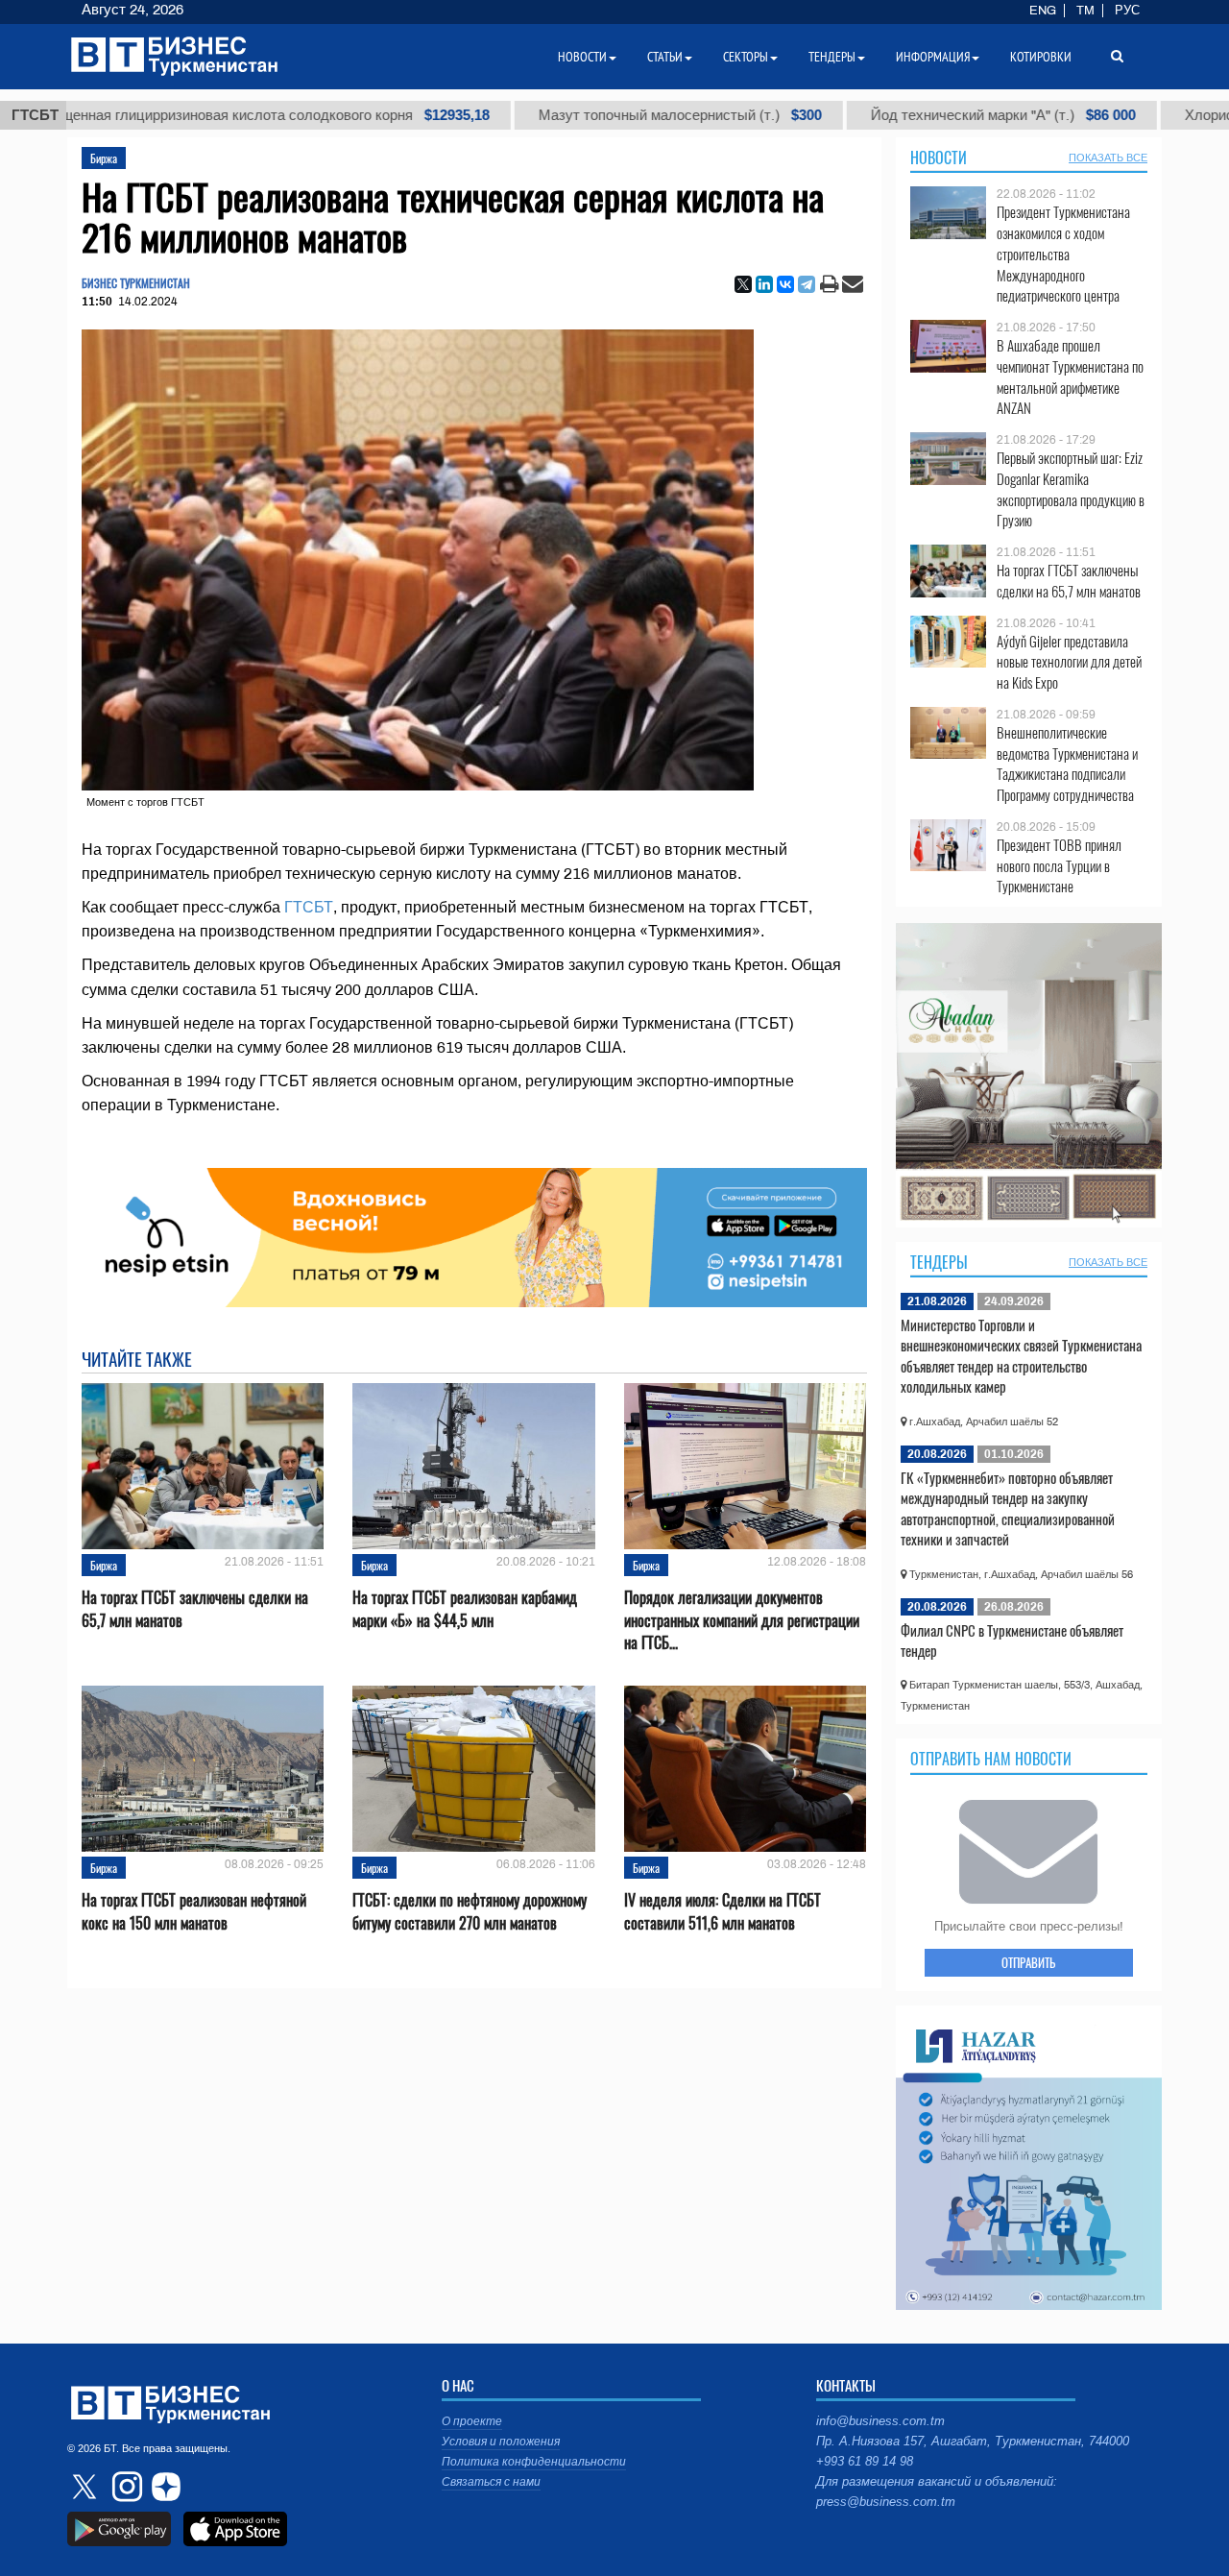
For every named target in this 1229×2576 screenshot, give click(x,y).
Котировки (1041, 57)
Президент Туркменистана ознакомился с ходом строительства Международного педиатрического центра (1063, 254)
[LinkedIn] (764, 284)
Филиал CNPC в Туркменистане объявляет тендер (1012, 1640)
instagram (125, 2487)
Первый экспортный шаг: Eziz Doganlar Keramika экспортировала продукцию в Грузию (1071, 489)
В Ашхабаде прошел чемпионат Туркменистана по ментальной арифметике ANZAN (1070, 377)
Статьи (665, 57)
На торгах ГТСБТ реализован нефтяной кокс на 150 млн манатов (194, 1911)
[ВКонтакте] (785, 284)
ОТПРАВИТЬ (1028, 1962)
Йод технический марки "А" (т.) (885, 115)
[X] (743, 284)
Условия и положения (501, 2442)
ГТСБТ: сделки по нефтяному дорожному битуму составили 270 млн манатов (470, 1911)
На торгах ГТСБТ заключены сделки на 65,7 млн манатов (195, 1609)
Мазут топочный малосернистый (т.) (562, 115)
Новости (939, 158)
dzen (163, 2487)
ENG (1043, 11)
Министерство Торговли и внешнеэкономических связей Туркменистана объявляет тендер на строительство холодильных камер (1021, 1356)
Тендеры (939, 1262)
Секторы (746, 57)
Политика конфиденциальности (534, 2462)
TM (1085, 11)
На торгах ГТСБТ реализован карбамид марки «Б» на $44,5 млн (465, 1609)
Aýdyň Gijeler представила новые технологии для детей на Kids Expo (1069, 662)
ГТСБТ (309, 907)
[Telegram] (807, 284)
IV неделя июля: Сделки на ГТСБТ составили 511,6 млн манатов (723, 1911)
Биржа (104, 158)
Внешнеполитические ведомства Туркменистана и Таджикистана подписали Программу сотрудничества (1067, 764)
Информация (933, 57)
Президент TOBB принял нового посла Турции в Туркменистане (1059, 866)
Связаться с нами (491, 2482)
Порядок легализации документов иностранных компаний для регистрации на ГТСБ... (742, 1620)
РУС (1127, 11)
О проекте (472, 2421)
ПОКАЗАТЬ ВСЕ (1108, 158)
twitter (86, 2487)
